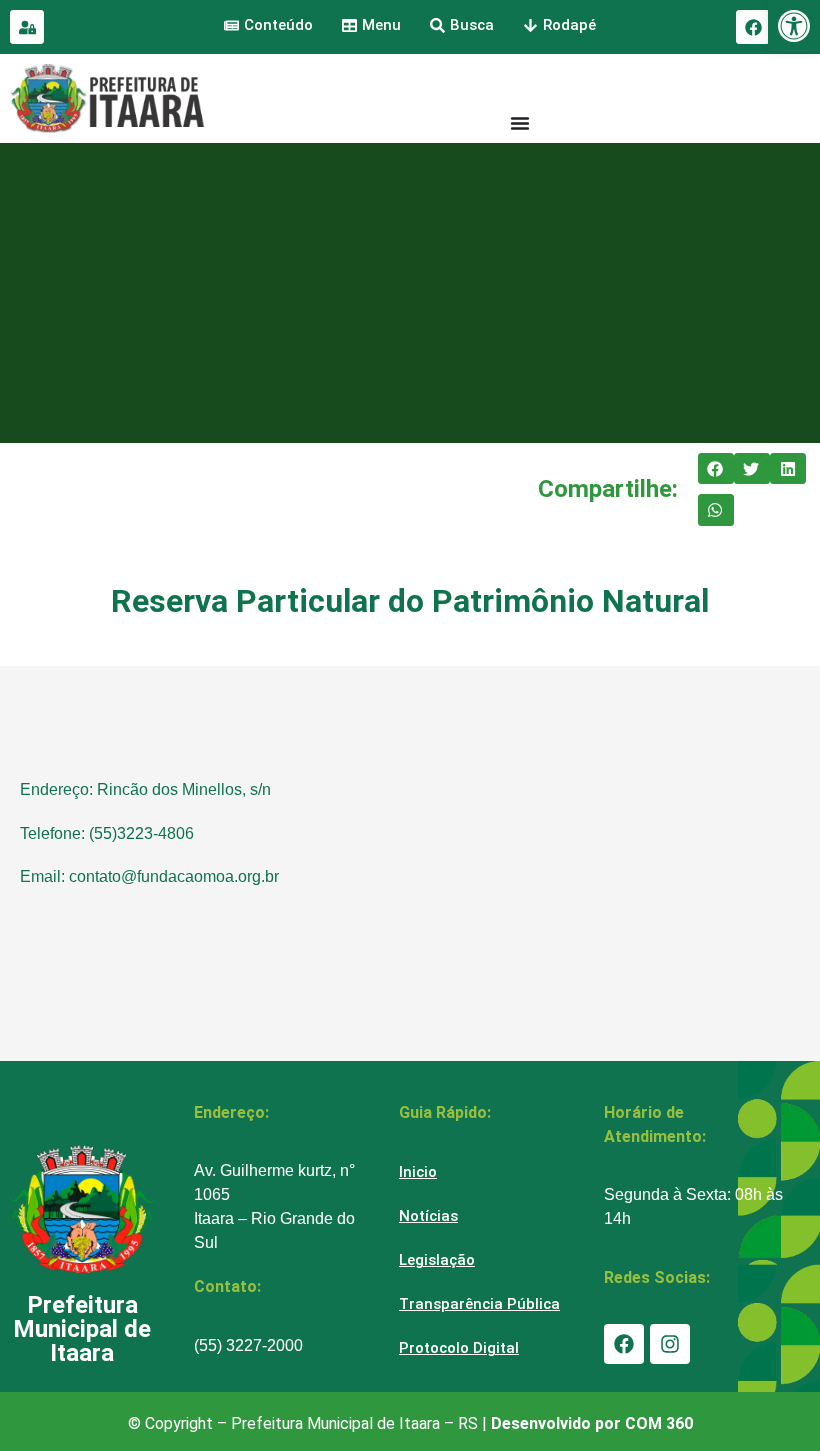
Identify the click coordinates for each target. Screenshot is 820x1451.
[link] (794, 26)
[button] (716, 469)
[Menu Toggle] (520, 123)
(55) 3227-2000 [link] (248, 1345)
